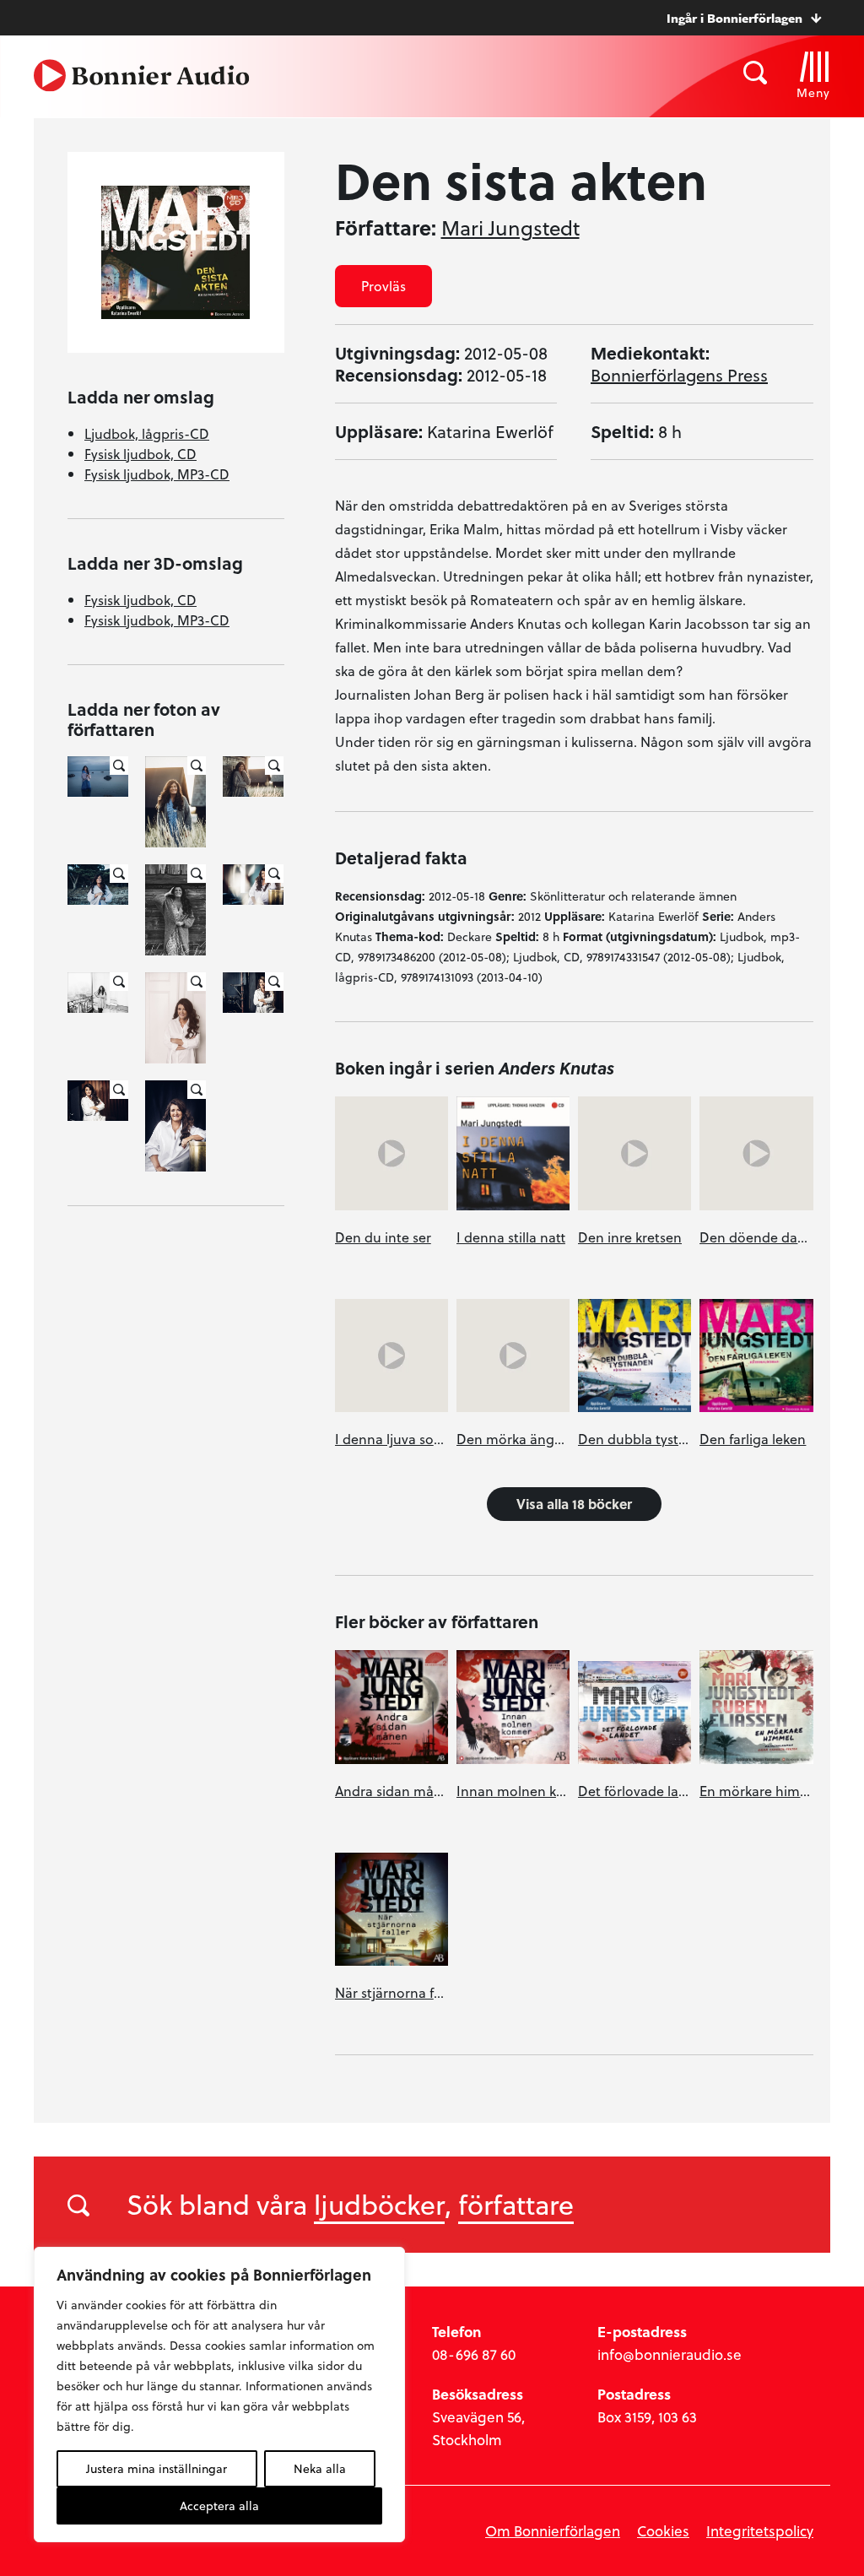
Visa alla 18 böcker (574, 1504)
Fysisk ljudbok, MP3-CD (157, 474)
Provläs (383, 286)
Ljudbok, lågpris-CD (147, 433)
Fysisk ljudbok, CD (140, 454)
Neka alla (320, 2468)
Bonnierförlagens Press (679, 375)
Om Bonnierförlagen (553, 2531)
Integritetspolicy (760, 2531)
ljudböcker (379, 2204)
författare (516, 2204)
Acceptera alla (219, 2506)
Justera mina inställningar (157, 2468)
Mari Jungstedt (510, 228)
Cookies (663, 2531)
